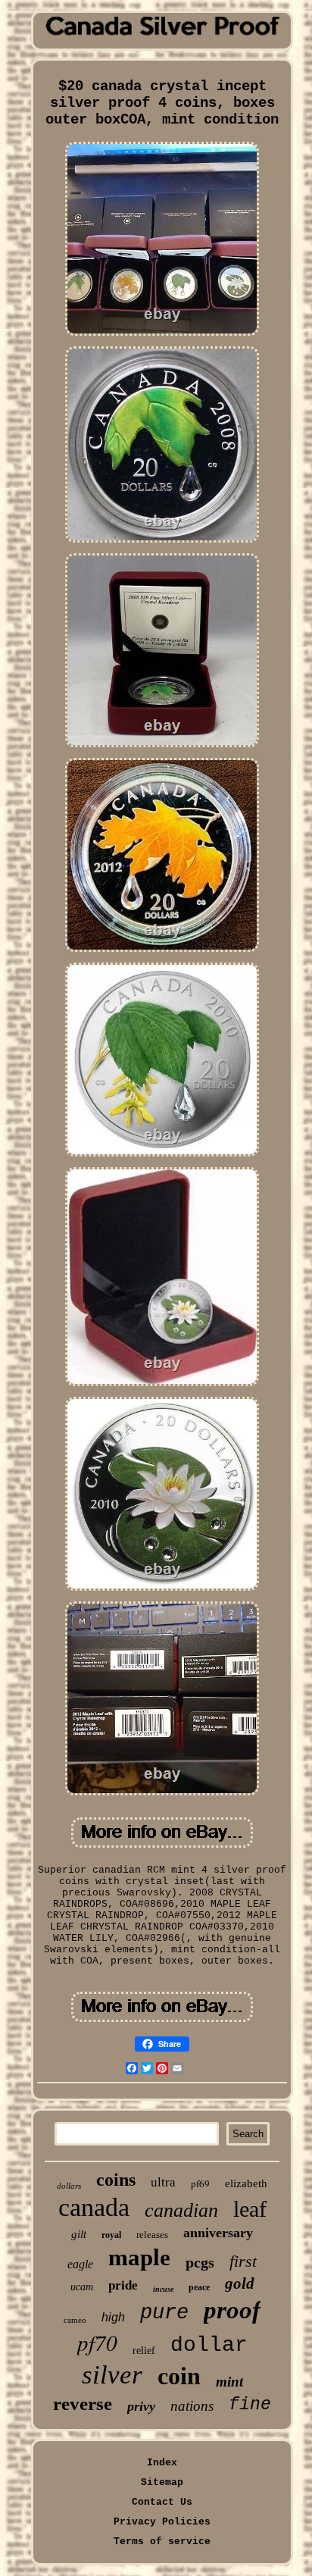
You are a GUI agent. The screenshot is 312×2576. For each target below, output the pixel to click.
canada (94, 2207)
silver (112, 2375)
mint (229, 2382)
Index (162, 2463)
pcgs (200, 2262)
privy (141, 2406)
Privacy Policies (162, 2522)
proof (232, 2310)
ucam (82, 2287)
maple (139, 2257)
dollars (69, 2186)
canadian (181, 2210)
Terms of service (162, 2542)
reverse (83, 2404)
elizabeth (246, 2183)
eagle (80, 2264)
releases (152, 2235)
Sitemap (162, 2482)
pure (164, 2313)
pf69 (200, 2183)
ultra (163, 2182)
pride (123, 2285)
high (113, 2317)
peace (199, 2287)
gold (240, 2283)
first (243, 2261)
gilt (79, 2234)
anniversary (218, 2233)
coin (179, 2376)
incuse (163, 2289)
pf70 (97, 2342)
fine (250, 2405)
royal (111, 2235)
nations (192, 2406)
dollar (209, 2345)
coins (116, 2180)
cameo (75, 2320)
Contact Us (162, 2502)
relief (144, 2351)
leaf (250, 2209)
